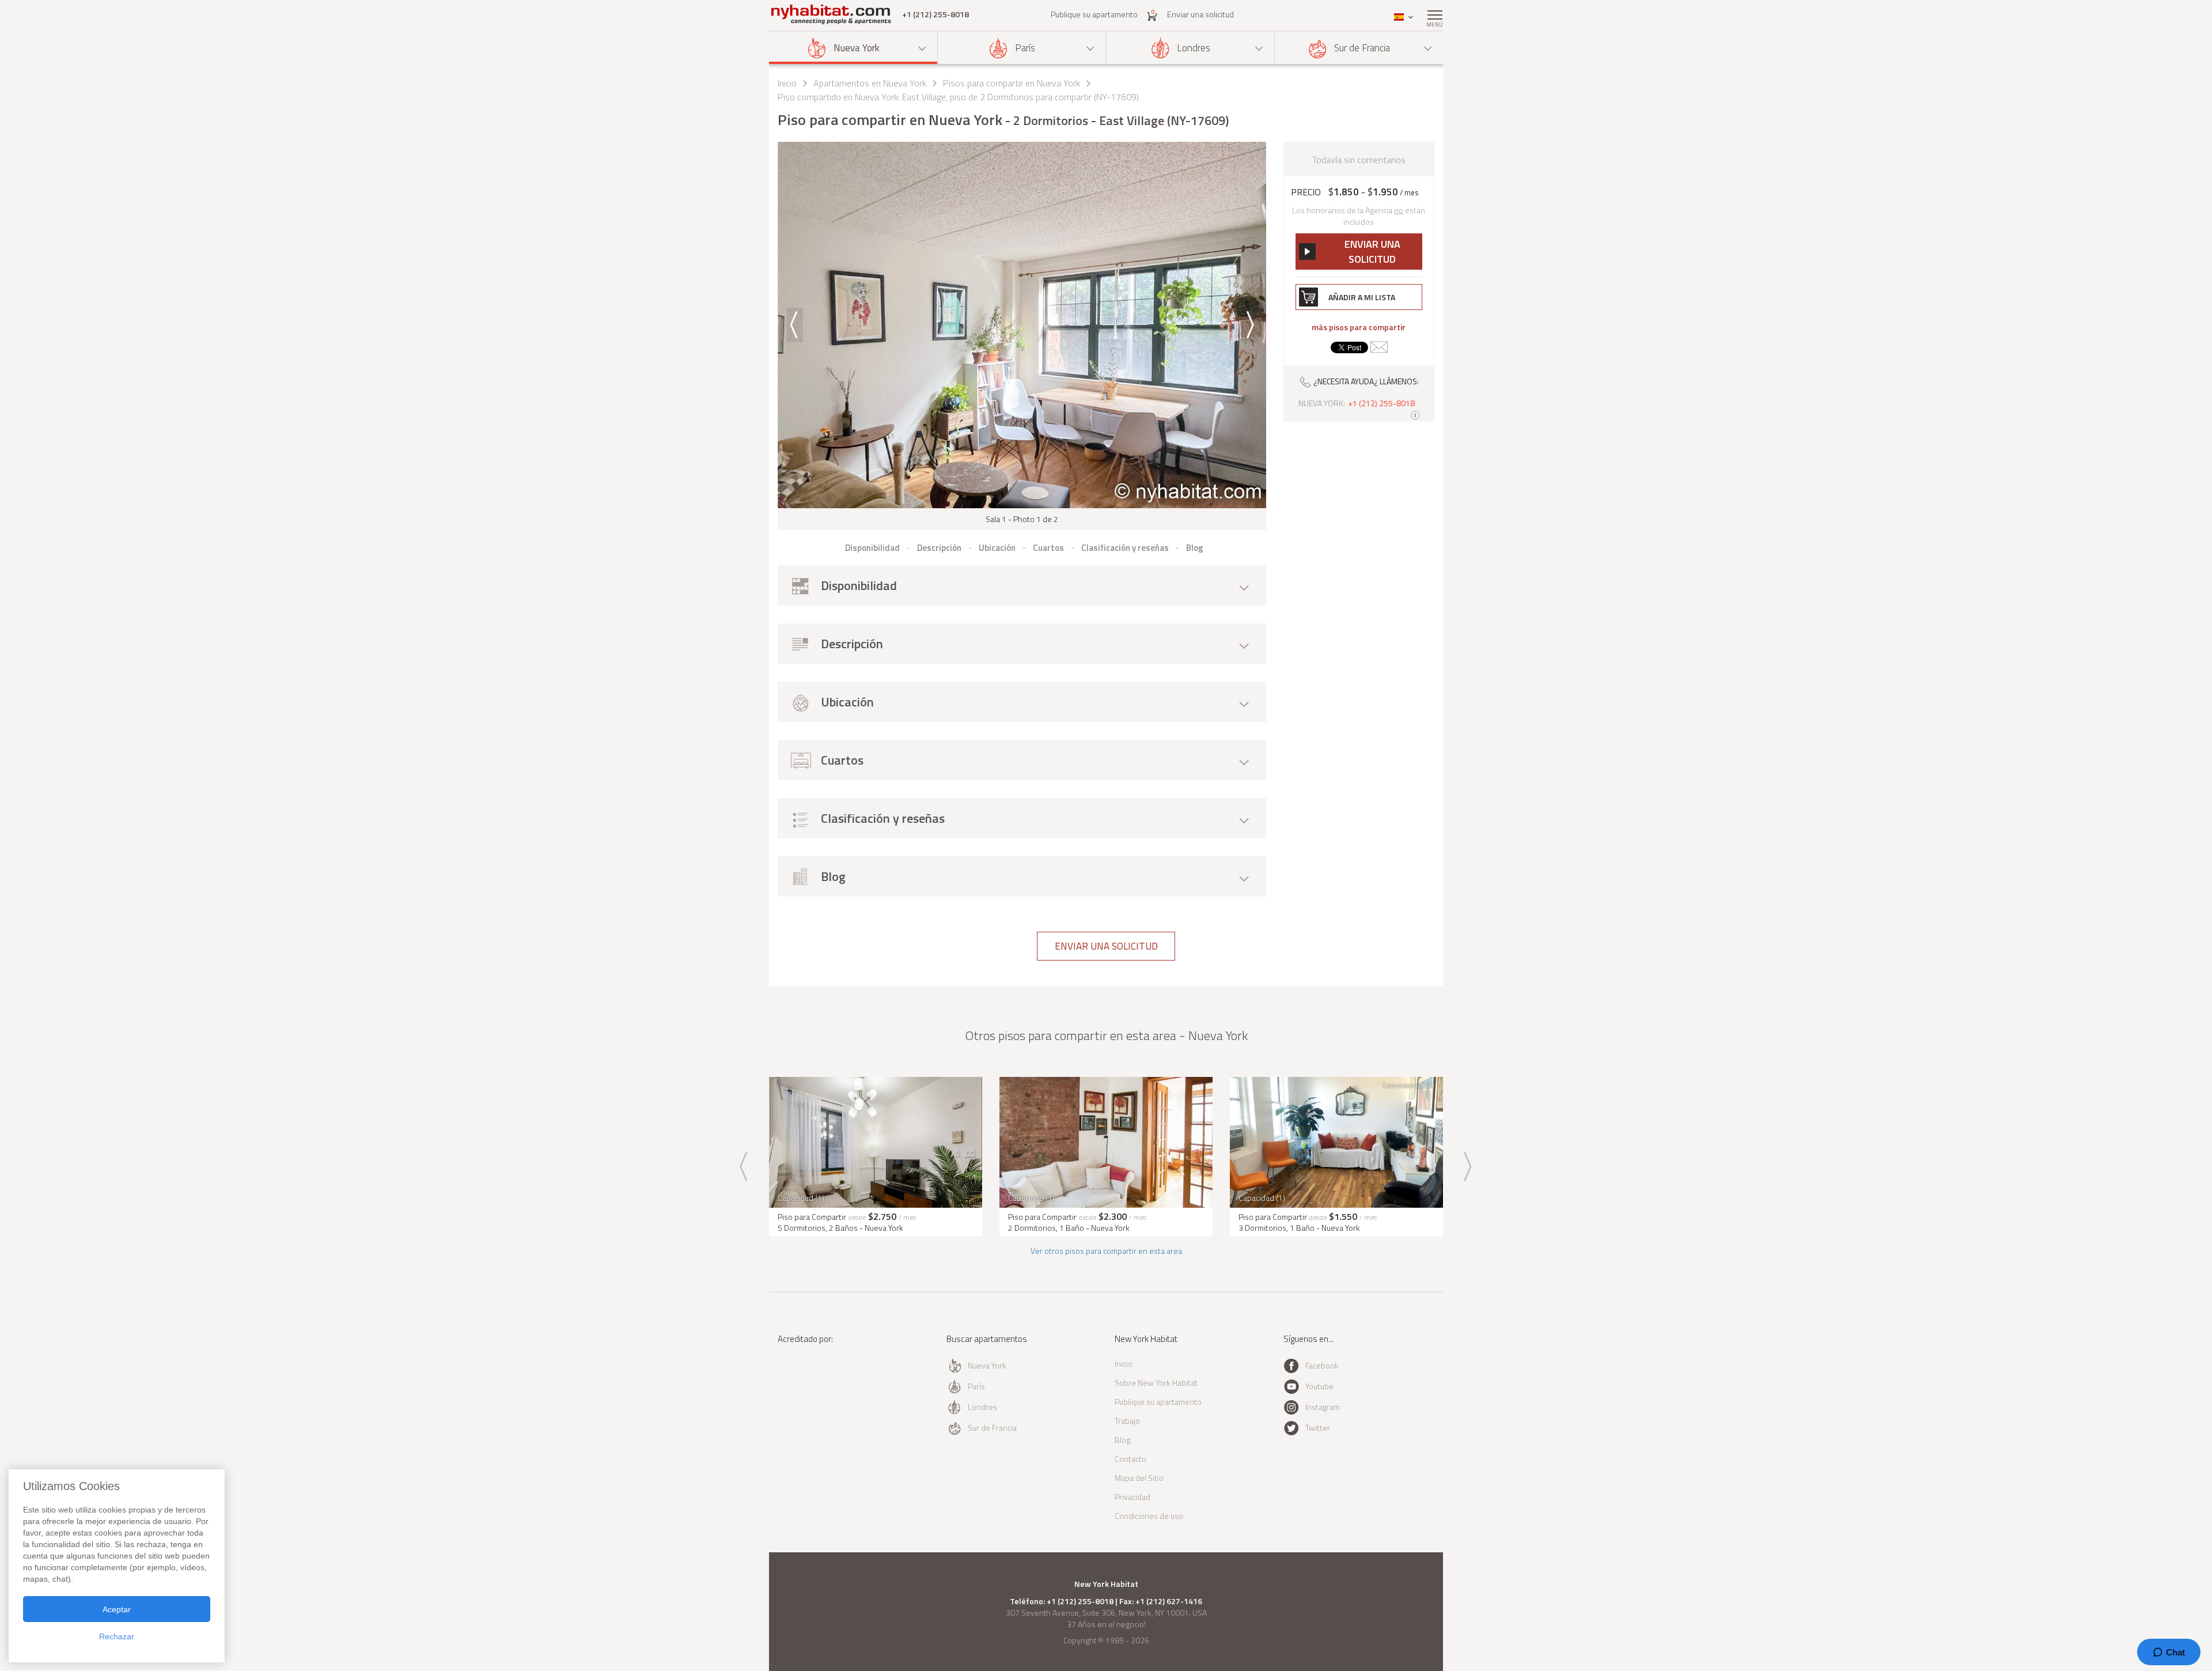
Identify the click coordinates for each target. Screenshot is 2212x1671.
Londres (1194, 48)
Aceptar (117, 1609)
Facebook (1322, 1365)
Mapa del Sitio (1139, 1478)
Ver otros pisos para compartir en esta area (1106, 1251)
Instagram (1323, 1407)
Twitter (1318, 1428)
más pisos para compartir (1359, 327)
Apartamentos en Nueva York (870, 83)
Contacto (1130, 1459)
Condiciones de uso (1149, 1516)
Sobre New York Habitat (1156, 1383)
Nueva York (857, 48)
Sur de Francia (1362, 48)
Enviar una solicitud (1200, 14)
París (1025, 48)
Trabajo (1127, 1421)
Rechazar (117, 1636)
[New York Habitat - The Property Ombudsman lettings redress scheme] (815, 1386)
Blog (1122, 1440)
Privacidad (1132, 1497)
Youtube (1319, 1386)
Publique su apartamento (1094, 14)
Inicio (787, 83)
